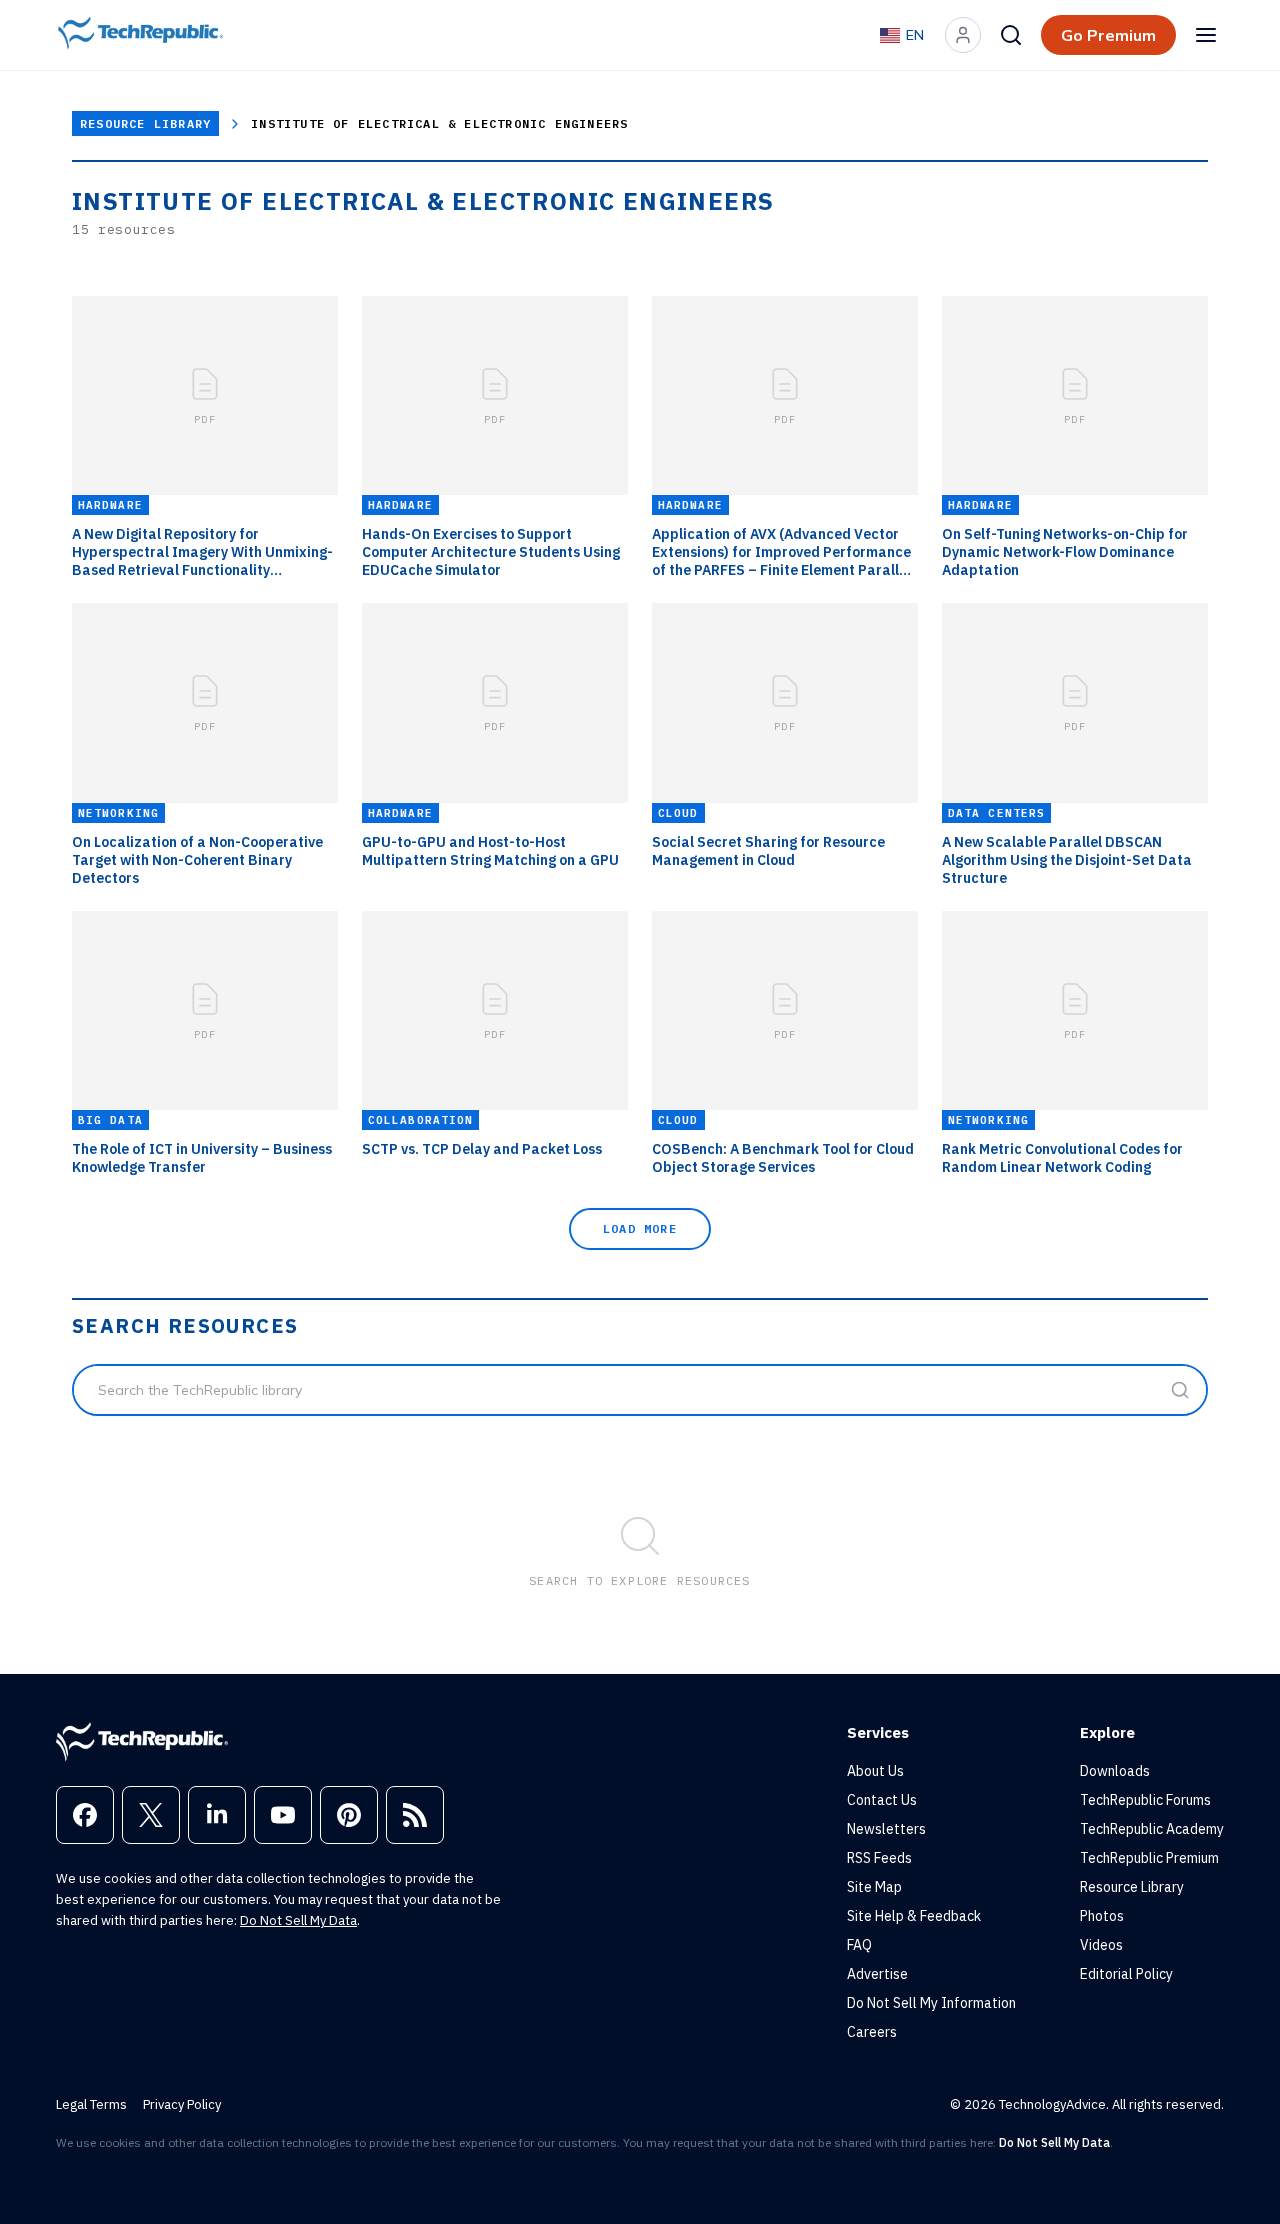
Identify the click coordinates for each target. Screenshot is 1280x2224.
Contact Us (882, 1800)
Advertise (877, 1974)
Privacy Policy (182, 2104)
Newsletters (886, 1829)
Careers (872, 2032)
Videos (1101, 1945)
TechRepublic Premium (1149, 1858)
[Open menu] (1206, 35)
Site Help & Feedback (914, 1916)
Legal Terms (91, 2104)
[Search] (1011, 35)
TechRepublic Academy (1152, 1829)
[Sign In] (963, 35)
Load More (640, 1228)
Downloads (1115, 1771)
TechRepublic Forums (1145, 1800)
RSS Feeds (879, 1858)
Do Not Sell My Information (931, 2003)
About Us (875, 1771)
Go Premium (1108, 35)
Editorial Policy (1126, 1974)
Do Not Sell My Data (298, 1920)
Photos (1102, 1916)
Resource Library (145, 123)
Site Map (874, 1887)
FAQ (859, 1945)
